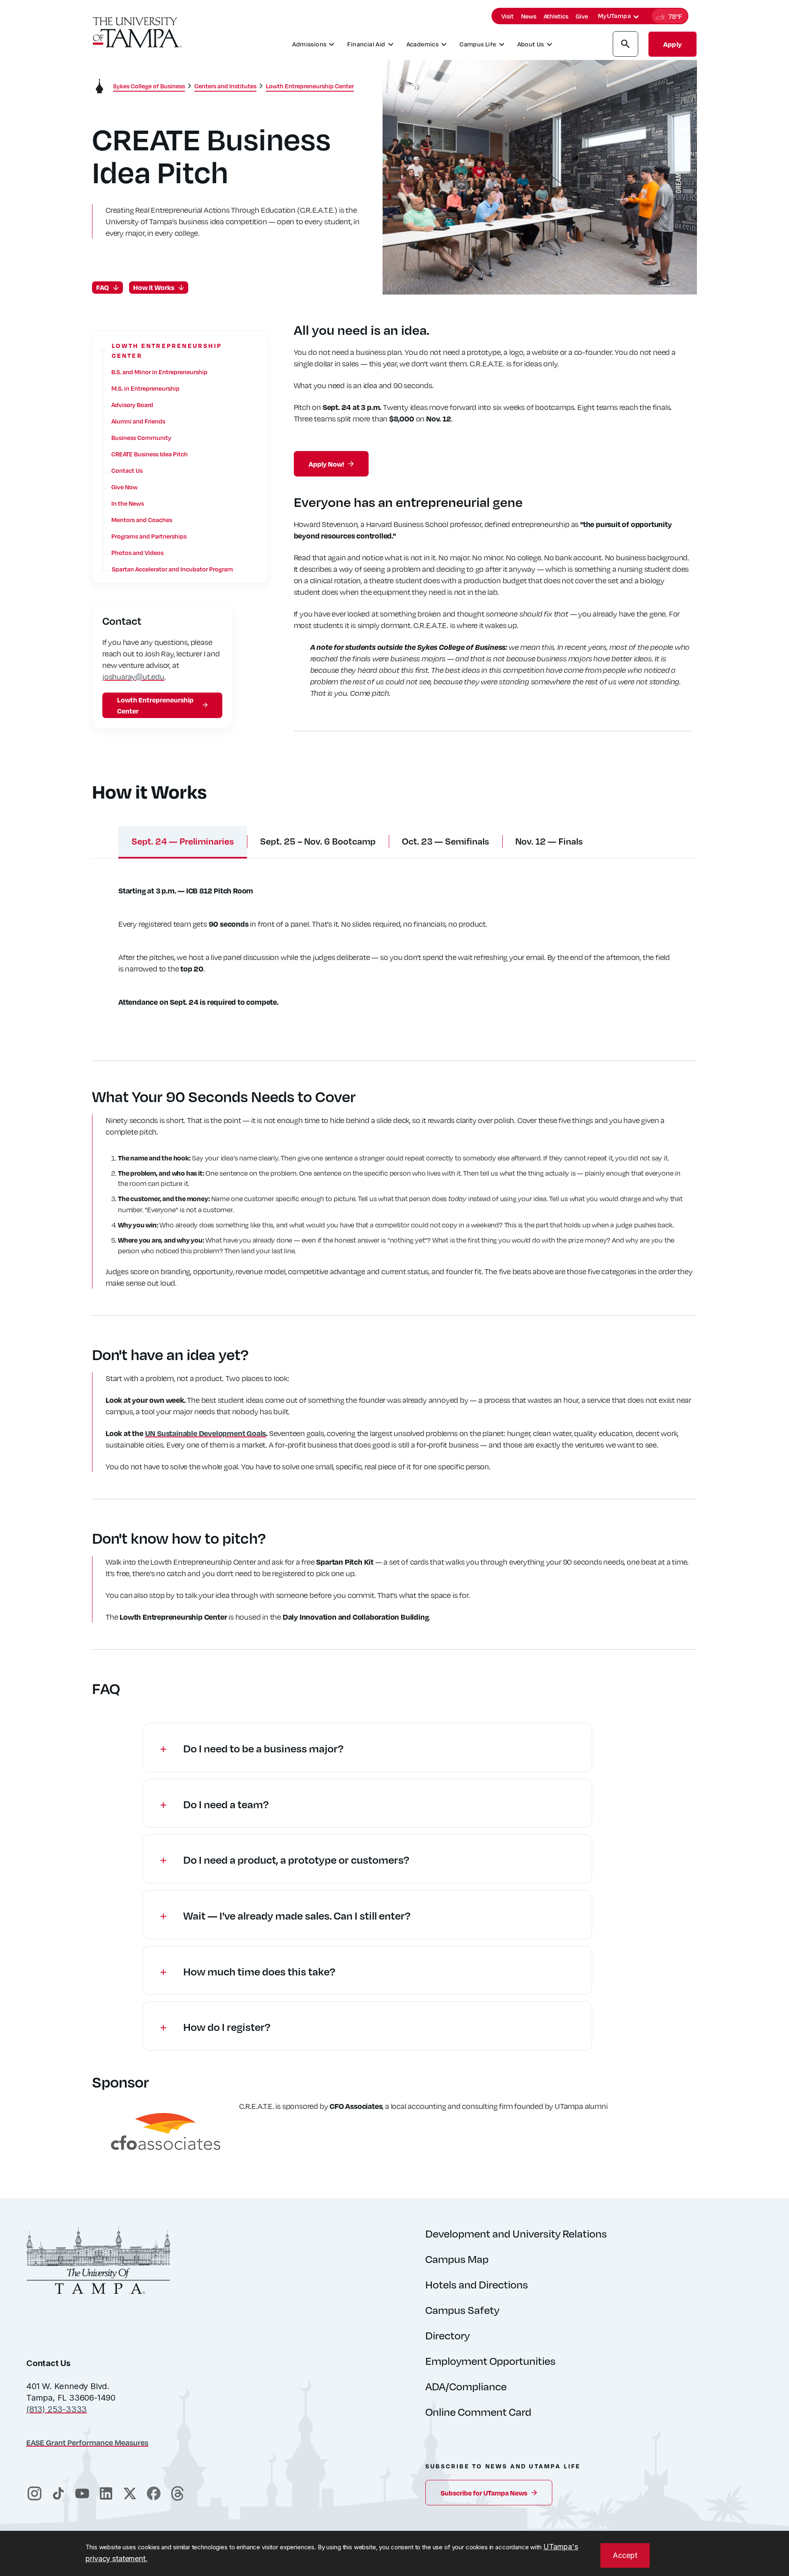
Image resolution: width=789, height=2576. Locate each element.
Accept (625, 2555)
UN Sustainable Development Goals (206, 1433)
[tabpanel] (394, 951)
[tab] (636, 17)
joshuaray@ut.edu (133, 676)
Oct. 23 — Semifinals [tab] (445, 841)
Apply (672, 44)
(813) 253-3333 (57, 2409)
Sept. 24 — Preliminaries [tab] (183, 841)
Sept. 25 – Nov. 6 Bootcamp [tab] (318, 841)
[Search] (625, 45)
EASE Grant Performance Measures (87, 2442)
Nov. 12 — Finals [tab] (549, 841)
